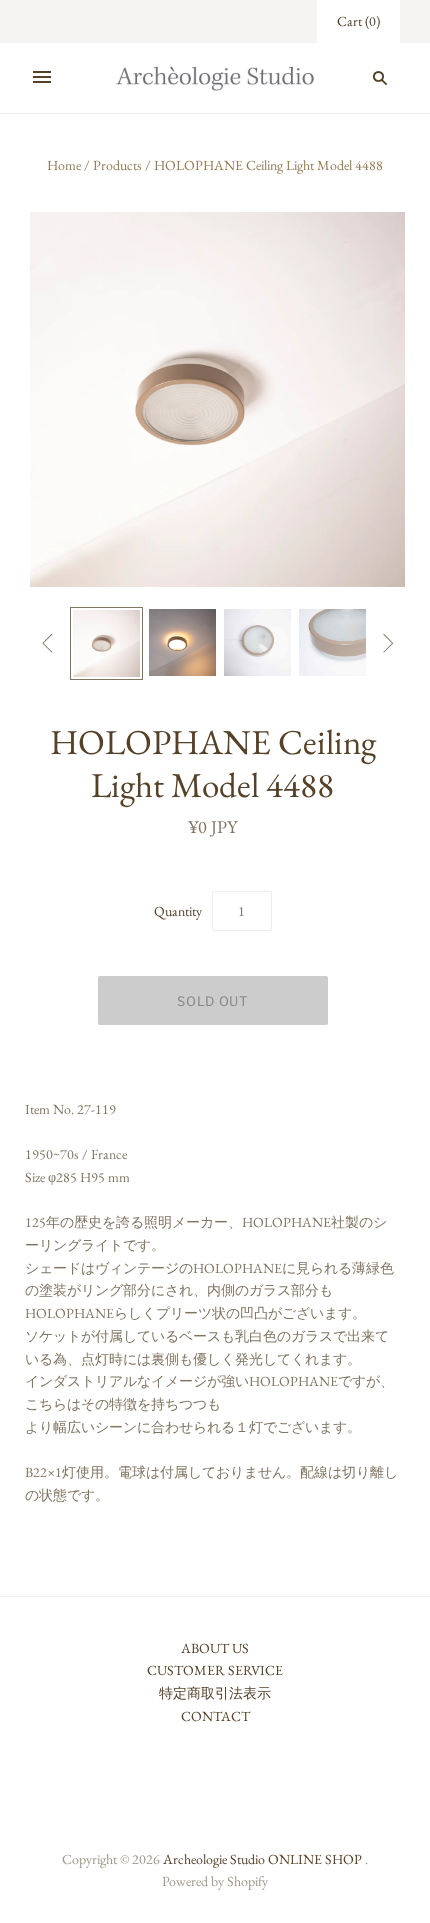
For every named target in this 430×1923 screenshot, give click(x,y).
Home (64, 165)
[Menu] (42, 78)
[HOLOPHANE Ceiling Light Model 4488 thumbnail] (106, 643)
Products (117, 165)
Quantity (178, 911)
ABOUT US (215, 1648)
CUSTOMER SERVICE (215, 1670)
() (358, 21)
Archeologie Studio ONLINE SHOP (262, 1859)
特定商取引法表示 (215, 1693)
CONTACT (215, 1716)
